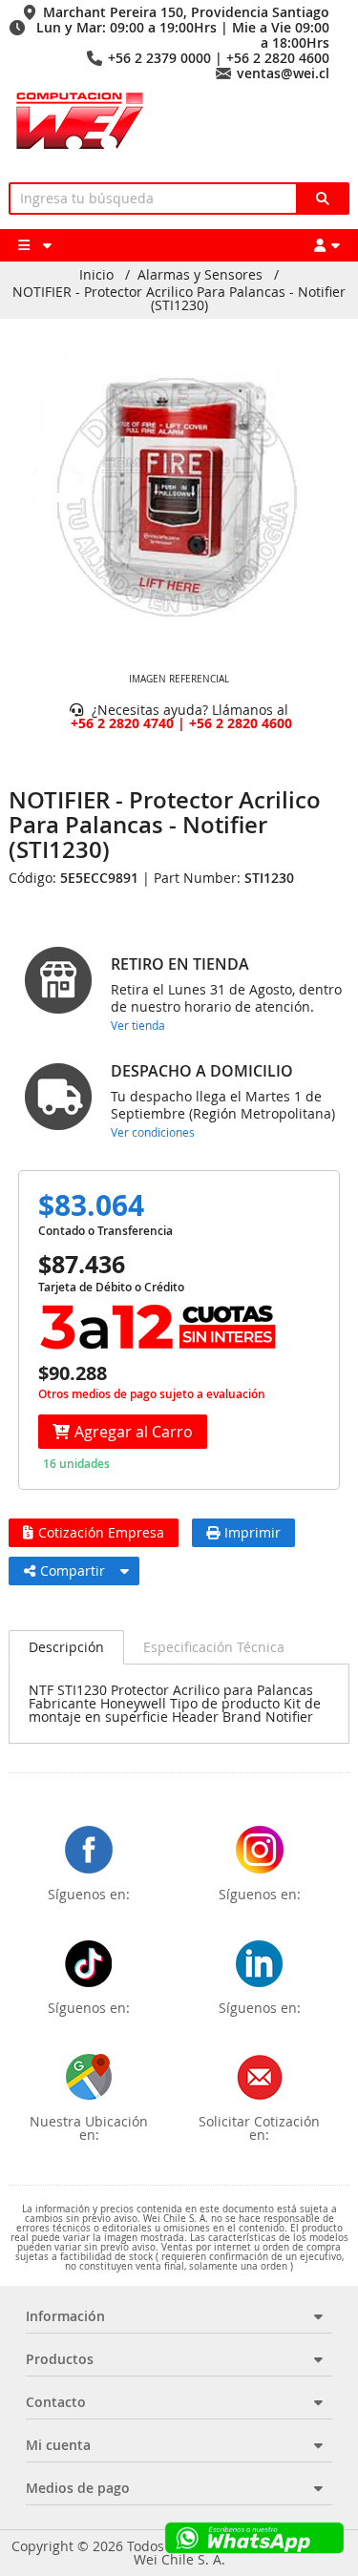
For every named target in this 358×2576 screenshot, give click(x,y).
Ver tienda (138, 1025)
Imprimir (253, 1532)
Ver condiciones (153, 1132)
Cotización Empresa (101, 1532)
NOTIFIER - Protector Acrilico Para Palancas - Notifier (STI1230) (179, 299)
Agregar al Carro (134, 1432)
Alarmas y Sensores (200, 275)
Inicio (96, 275)
